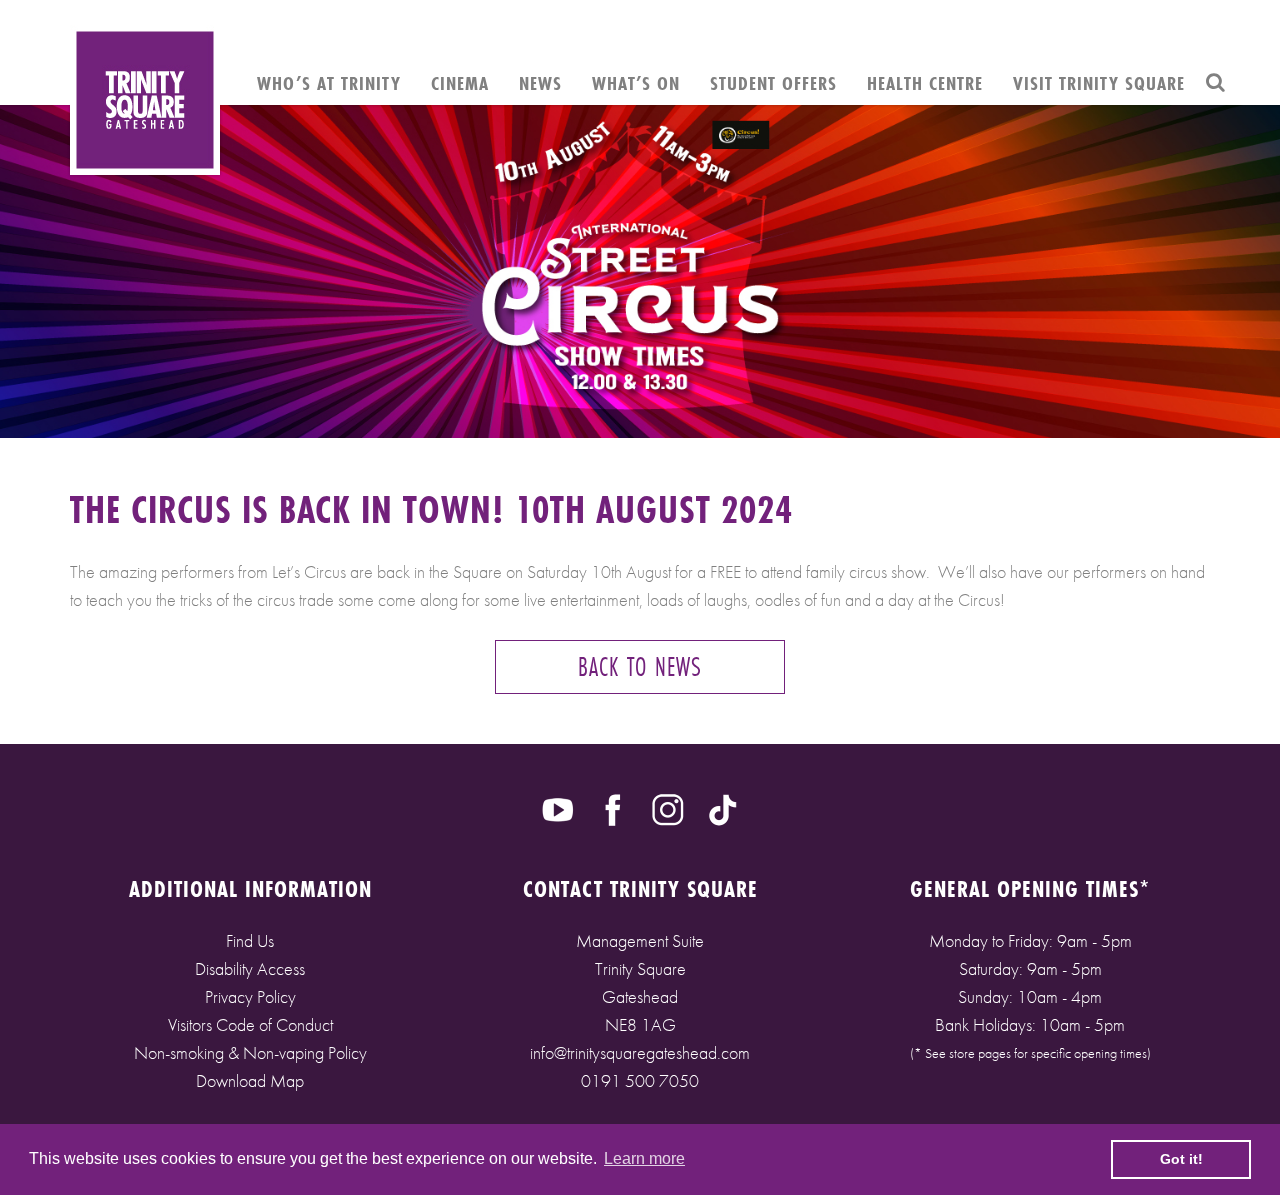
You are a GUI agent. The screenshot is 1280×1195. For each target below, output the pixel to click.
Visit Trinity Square (1099, 83)
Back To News (640, 666)
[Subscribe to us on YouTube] (558, 808)
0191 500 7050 (640, 1080)
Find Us (250, 940)
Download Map (250, 1080)
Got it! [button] (1181, 1159)
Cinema (460, 83)
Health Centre (925, 83)
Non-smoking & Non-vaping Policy (250, 1052)
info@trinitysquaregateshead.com (640, 1052)
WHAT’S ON (636, 83)
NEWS (540, 83)
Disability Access (250, 968)
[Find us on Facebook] (613, 808)
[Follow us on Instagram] (668, 808)
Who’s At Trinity (329, 83)
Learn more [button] (644, 1158)
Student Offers (773, 83)
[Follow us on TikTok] (723, 808)
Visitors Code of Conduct (250, 1024)
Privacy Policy (250, 996)
